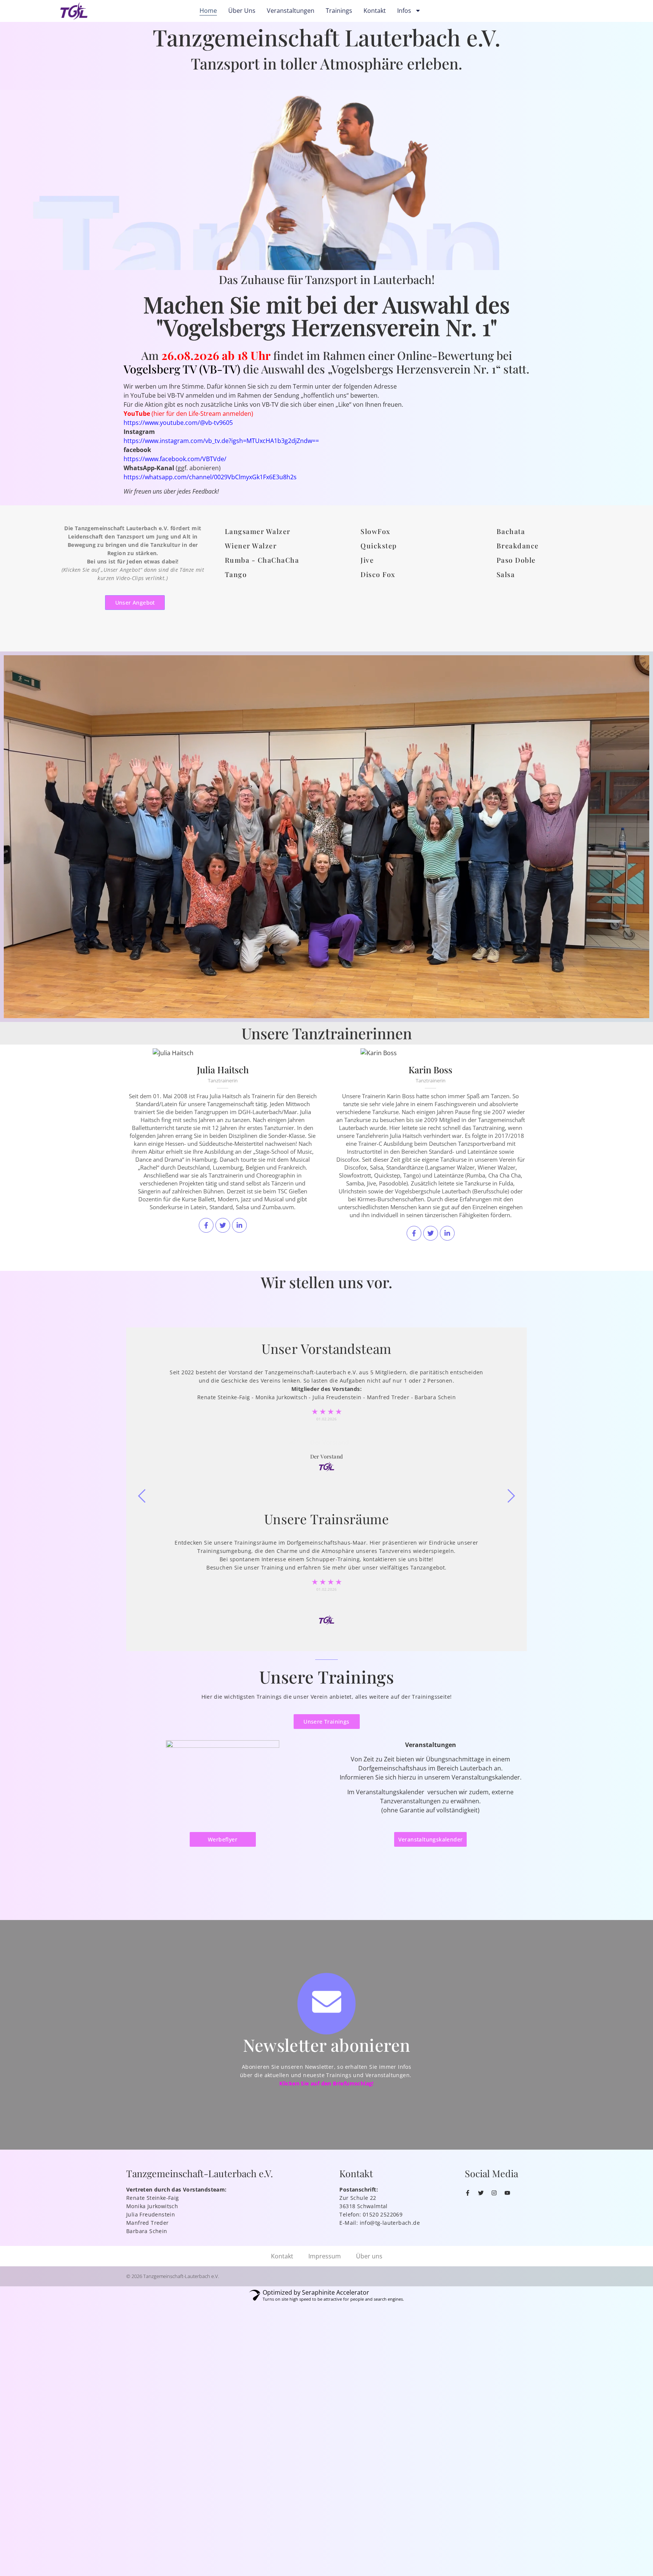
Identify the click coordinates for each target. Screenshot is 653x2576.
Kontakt (375, 11)
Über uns (242, 11)
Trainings (339, 11)
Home (208, 11)
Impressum (325, 2256)
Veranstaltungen (291, 11)
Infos (404, 11)
